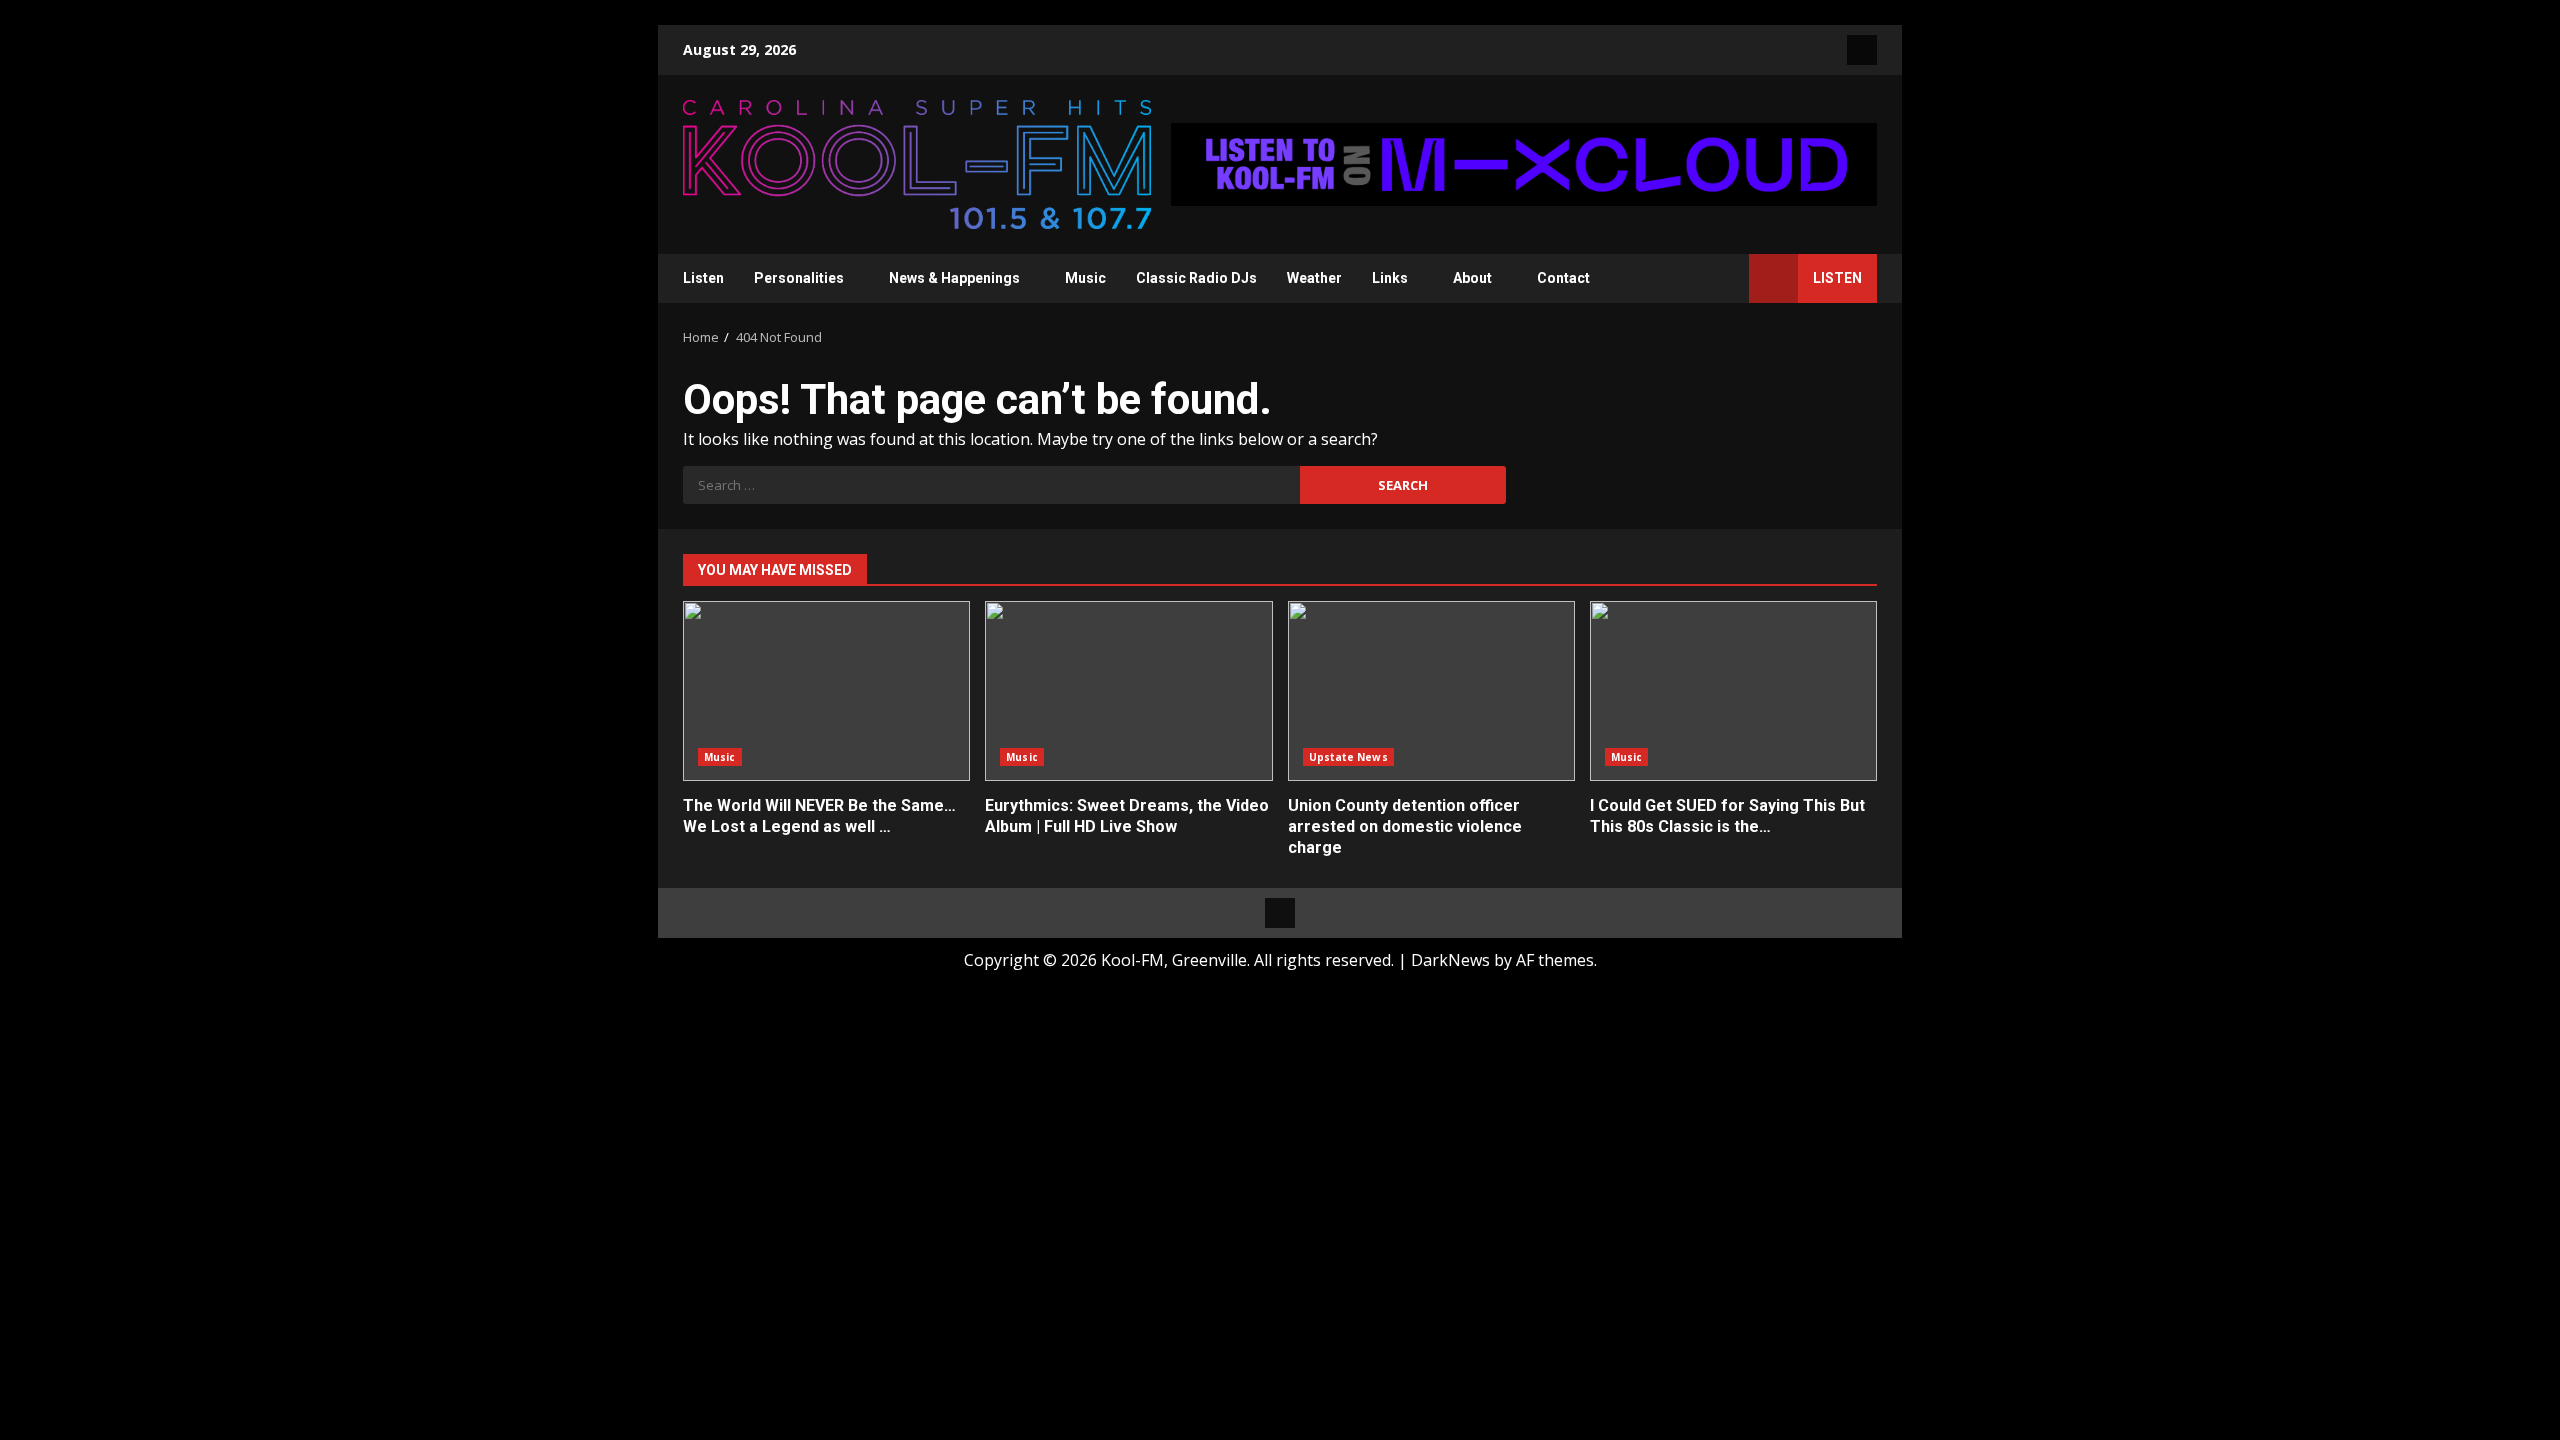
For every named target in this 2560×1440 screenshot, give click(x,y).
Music (1085, 278)
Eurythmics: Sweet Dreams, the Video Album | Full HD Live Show (1128, 691)
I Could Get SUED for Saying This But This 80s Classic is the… (1733, 691)
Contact (1563, 278)
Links (1390, 278)
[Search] (1724, 278)
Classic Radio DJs (1196, 278)
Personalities (799, 278)
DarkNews (1450, 960)
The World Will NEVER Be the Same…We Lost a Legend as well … (826, 691)
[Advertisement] (1524, 163)
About (1472, 278)
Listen (703, 278)
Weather (1314, 278)
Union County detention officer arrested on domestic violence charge (1431, 691)
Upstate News (1348, 757)
